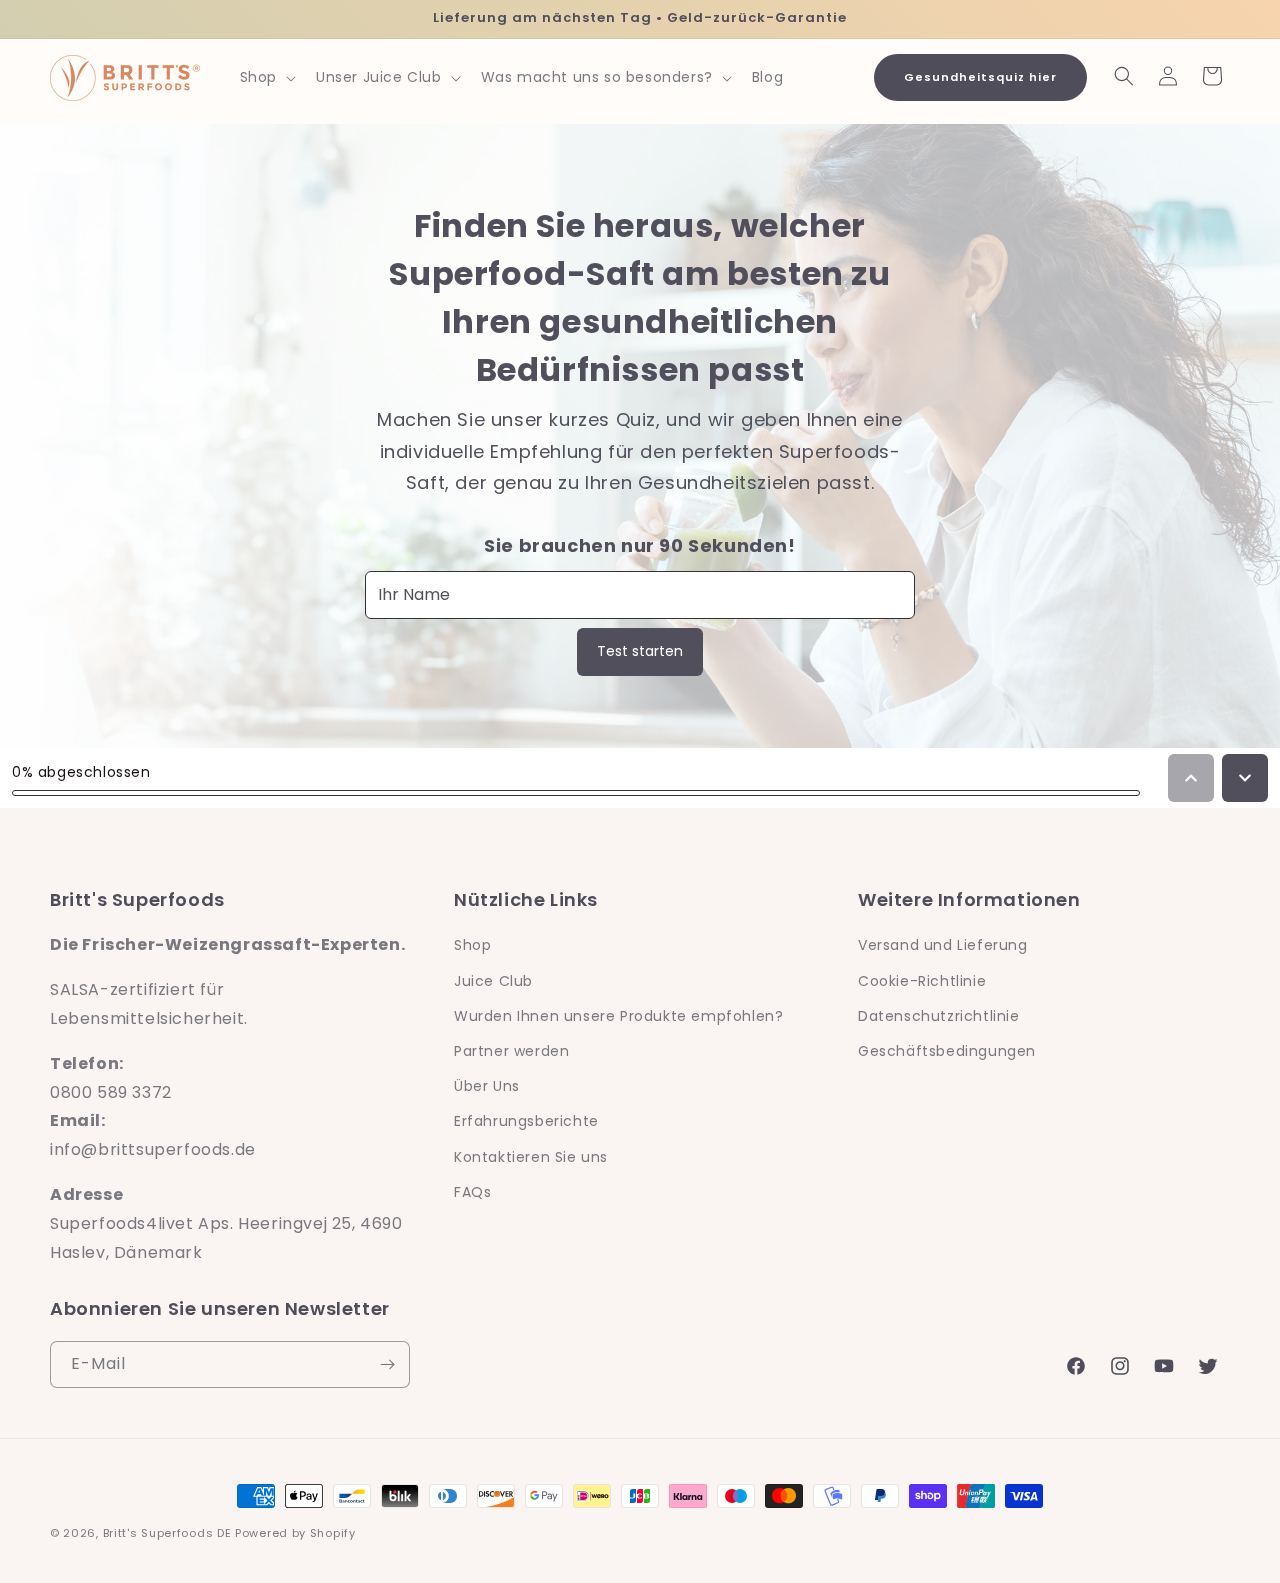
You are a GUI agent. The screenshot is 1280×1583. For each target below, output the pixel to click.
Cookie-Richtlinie (922, 981)
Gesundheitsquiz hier (980, 77)
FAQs (472, 1192)
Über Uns (487, 1086)
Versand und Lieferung (943, 945)
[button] (266, 77)
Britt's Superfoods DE (167, 1533)
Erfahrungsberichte (526, 1121)
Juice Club (493, 981)
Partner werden (511, 1051)
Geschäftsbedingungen (947, 1051)
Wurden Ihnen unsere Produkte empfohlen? (618, 1016)
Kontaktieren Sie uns (531, 1157)
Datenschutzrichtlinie (939, 1016)
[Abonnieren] (387, 1364)
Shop (472, 945)
